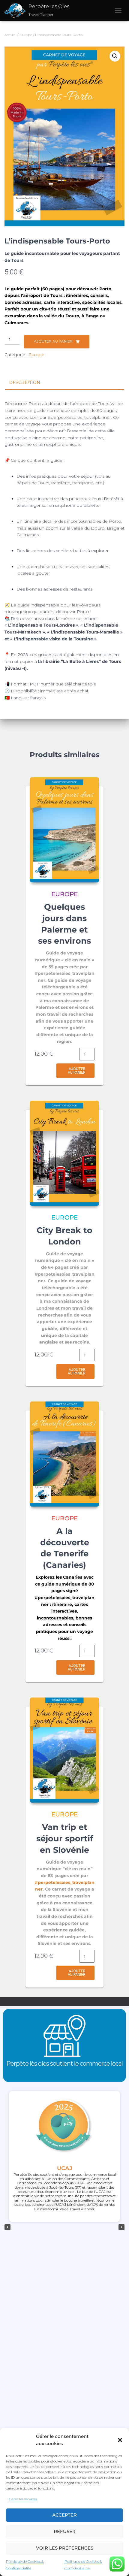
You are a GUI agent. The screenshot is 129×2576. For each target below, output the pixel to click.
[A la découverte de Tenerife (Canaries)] (64, 1454)
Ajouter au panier (53, 341)
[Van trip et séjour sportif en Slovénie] (64, 1750)
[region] (64, 2227)
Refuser (65, 2531)
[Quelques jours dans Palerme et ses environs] (64, 830)
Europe (26, 35)
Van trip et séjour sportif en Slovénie (65, 1838)
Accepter (64, 2515)
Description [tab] (25, 382)
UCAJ (65, 2168)
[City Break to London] (64, 1153)
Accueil (10, 35)
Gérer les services (23, 2499)
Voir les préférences (65, 2548)
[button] (120, 2440)
